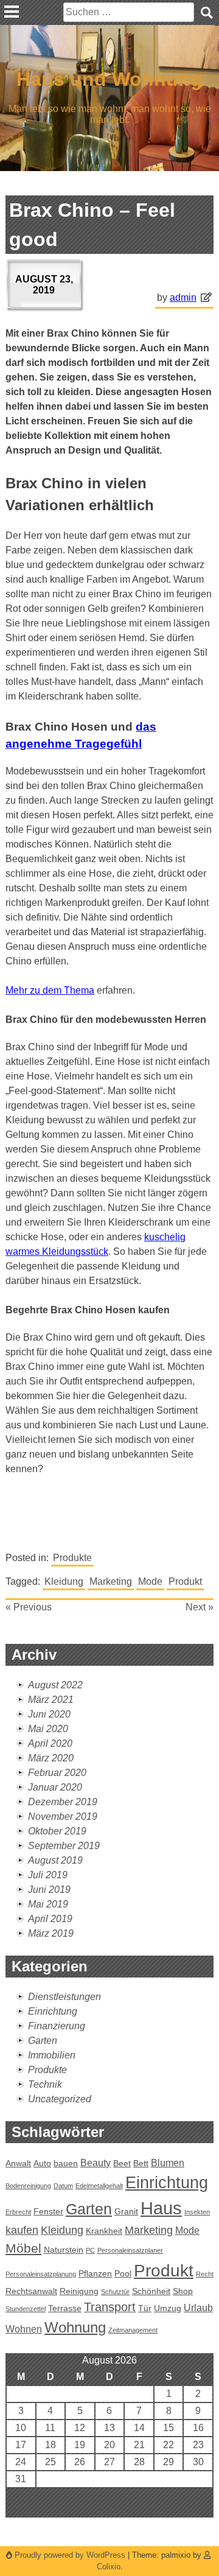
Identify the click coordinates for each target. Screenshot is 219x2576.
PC (90, 2250)
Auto (42, 2163)
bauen (66, 2163)
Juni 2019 (49, 1890)
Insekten (197, 2212)
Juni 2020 (49, 1714)
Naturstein (64, 2250)
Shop (183, 2291)
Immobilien (52, 2055)
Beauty (96, 2163)
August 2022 (55, 1685)
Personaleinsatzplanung (41, 2274)
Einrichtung (53, 2011)
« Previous (29, 1607)
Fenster (48, 2211)
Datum (63, 2186)
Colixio (109, 2567)
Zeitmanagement (133, 2330)
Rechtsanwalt (31, 2291)
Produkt (185, 1581)
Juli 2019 (48, 1875)
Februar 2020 (57, 1773)
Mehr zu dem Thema (50, 990)
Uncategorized (60, 2099)
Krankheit (104, 2231)
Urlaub (198, 2308)
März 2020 (51, 1758)
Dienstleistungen (64, 1997)
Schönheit (151, 2291)
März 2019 (51, 1933)
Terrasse (65, 2308)
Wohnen (24, 2329)
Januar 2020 (55, 1787)
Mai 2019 (48, 1904)
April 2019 (50, 1919)
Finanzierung (57, 2026)
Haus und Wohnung (109, 79)
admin (183, 297)
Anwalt (18, 2163)
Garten (43, 2041)
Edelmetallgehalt (99, 2186)
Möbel (23, 2248)
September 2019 (64, 1846)
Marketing (111, 1581)
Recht (205, 2274)
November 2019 (63, 1816)
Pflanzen (95, 2273)
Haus (161, 2208)
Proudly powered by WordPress (70, 2555)
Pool (123, 2273)
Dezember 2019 (63, 1802)
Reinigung (79, 2291)
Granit (126, 2211)
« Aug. (105, 2510)
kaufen (22, 2230)
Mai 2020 (48, 1729)
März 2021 (51, 1700)
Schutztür (115, 2292)
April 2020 (50, 1743)
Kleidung (64, 1581)
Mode (150, 1581)
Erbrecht (18, 2212)
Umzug (168, 2308)
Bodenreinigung (28, 2186)
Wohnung (75, 2327)
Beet (122, 2163)
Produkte (72, 1558)
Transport (110, 2307)
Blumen (168, 2163)
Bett (141, 2163)
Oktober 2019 (57, 1831)
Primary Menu (12, 12)
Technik (45, 2084)
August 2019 (55, 1860)
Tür (145, 2308)
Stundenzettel (26, 2309)
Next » (200, 1607)
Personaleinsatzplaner (130, 2250)
